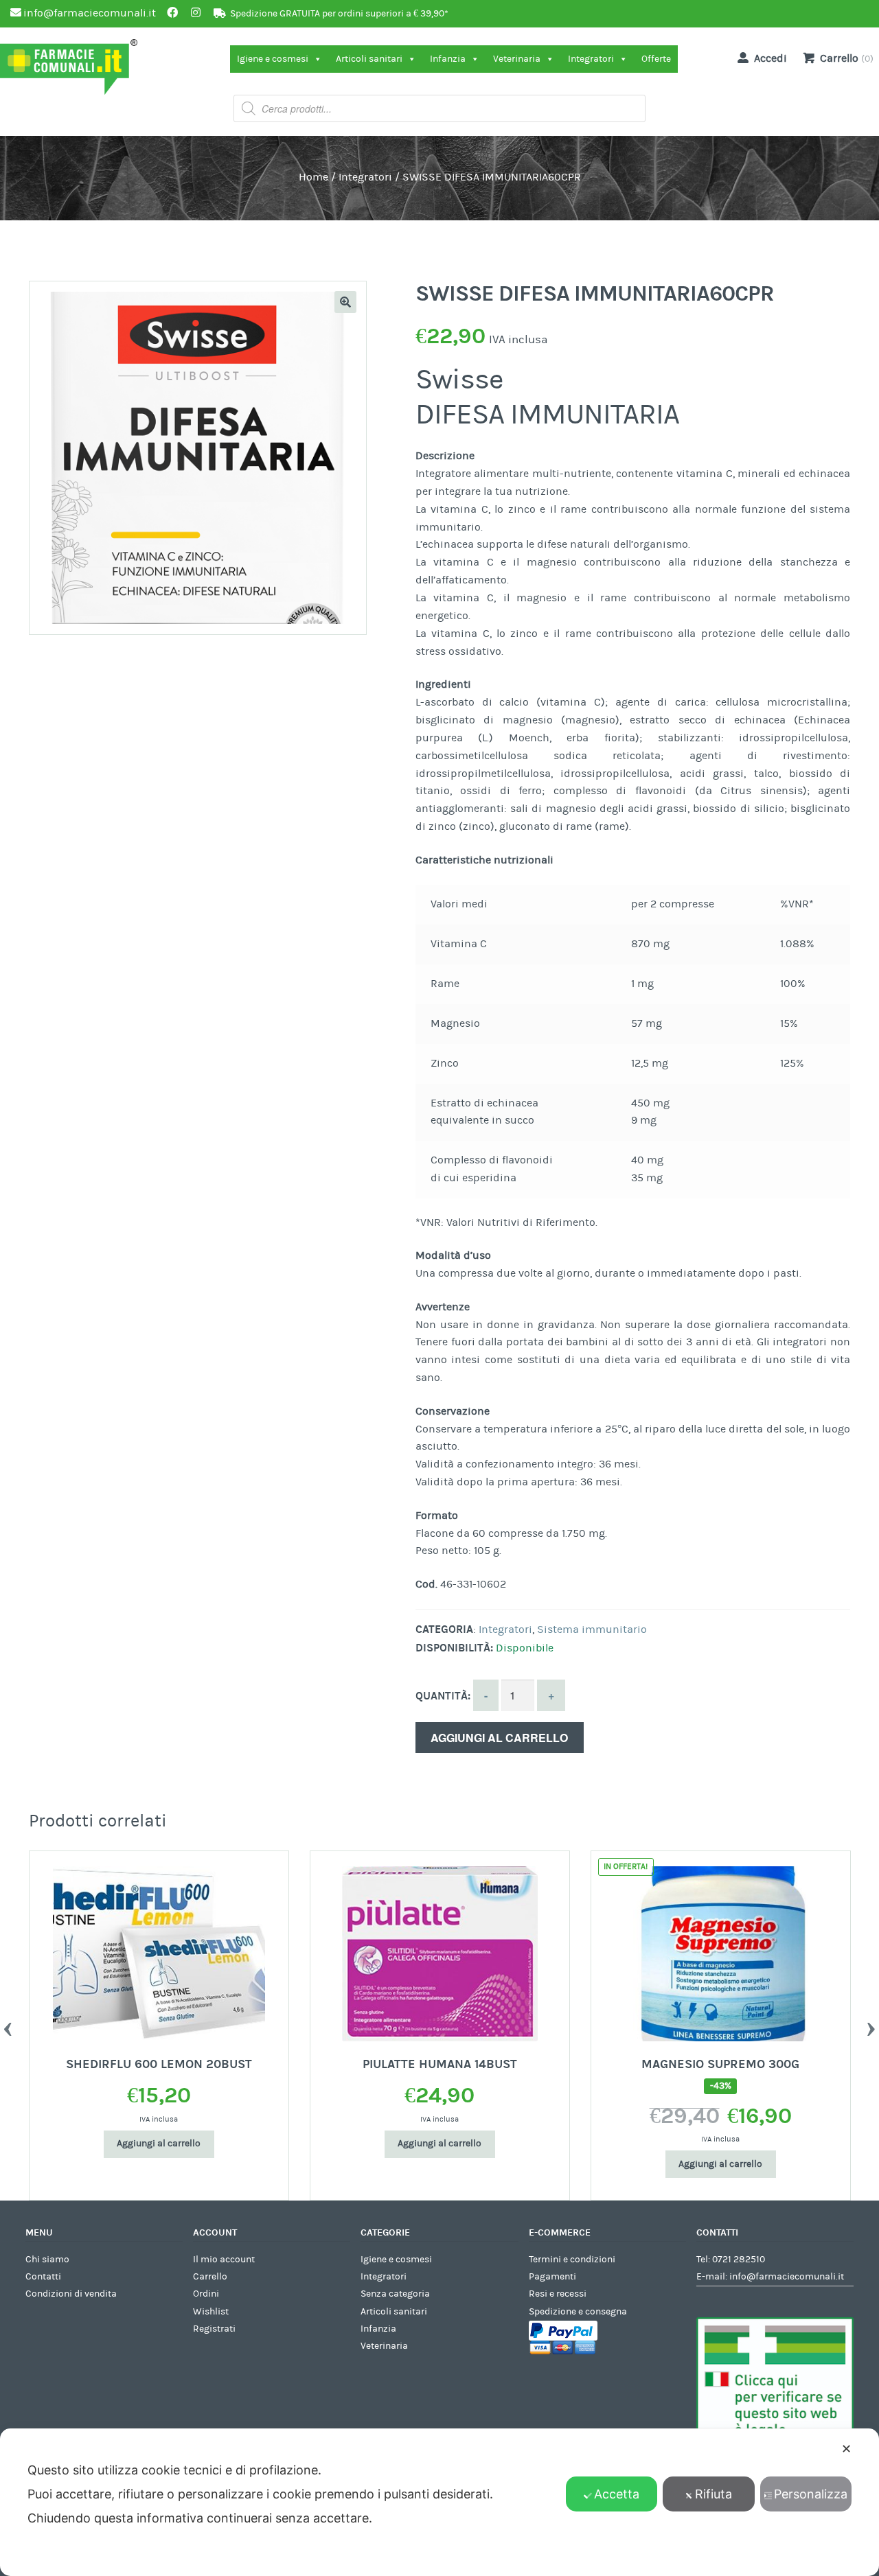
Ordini (206, 2294)
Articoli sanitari (369, 59)
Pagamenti (552, 2277)
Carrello (210, 2277)
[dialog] (439, 2502)
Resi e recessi (558, 2294)
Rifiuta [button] (714, 2494)
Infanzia (448, 59)
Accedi (770, 58)
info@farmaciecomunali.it (787, 2277)
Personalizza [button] (811, 2494)
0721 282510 (739, 2260)
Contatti (43, 2277)
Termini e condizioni (572, 2260)
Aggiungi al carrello (499, 1738)
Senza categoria (395, 2294)
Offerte (656, 59)
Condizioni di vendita (71, 2294)
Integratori (591, 59)
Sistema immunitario (592, 1629)
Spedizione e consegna (578, 2312)
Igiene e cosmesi (273, 59)
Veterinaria (517, 59)
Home (313, 177)
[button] (345, 302)
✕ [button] (846, 2449)
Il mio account (224, 2260)
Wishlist (211, 2312)
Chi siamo (47, 2260)
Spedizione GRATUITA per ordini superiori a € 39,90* (339, 14)
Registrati (214, 2329)
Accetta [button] (617, 2494)
